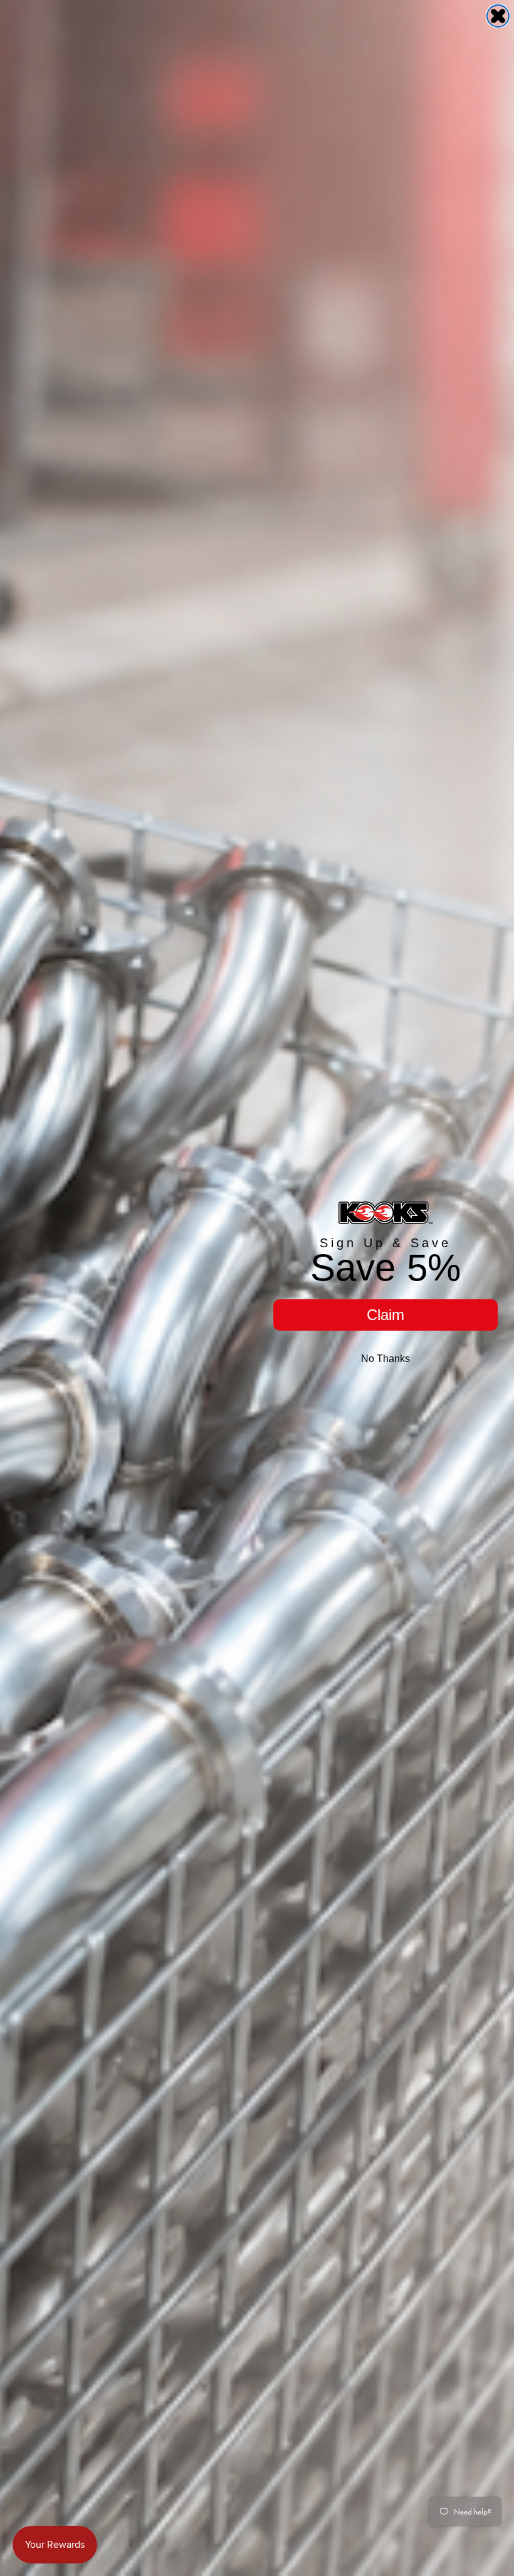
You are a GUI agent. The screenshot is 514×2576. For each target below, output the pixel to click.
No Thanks (385, 1359)
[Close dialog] (498, 16)
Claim (385, 1315)
